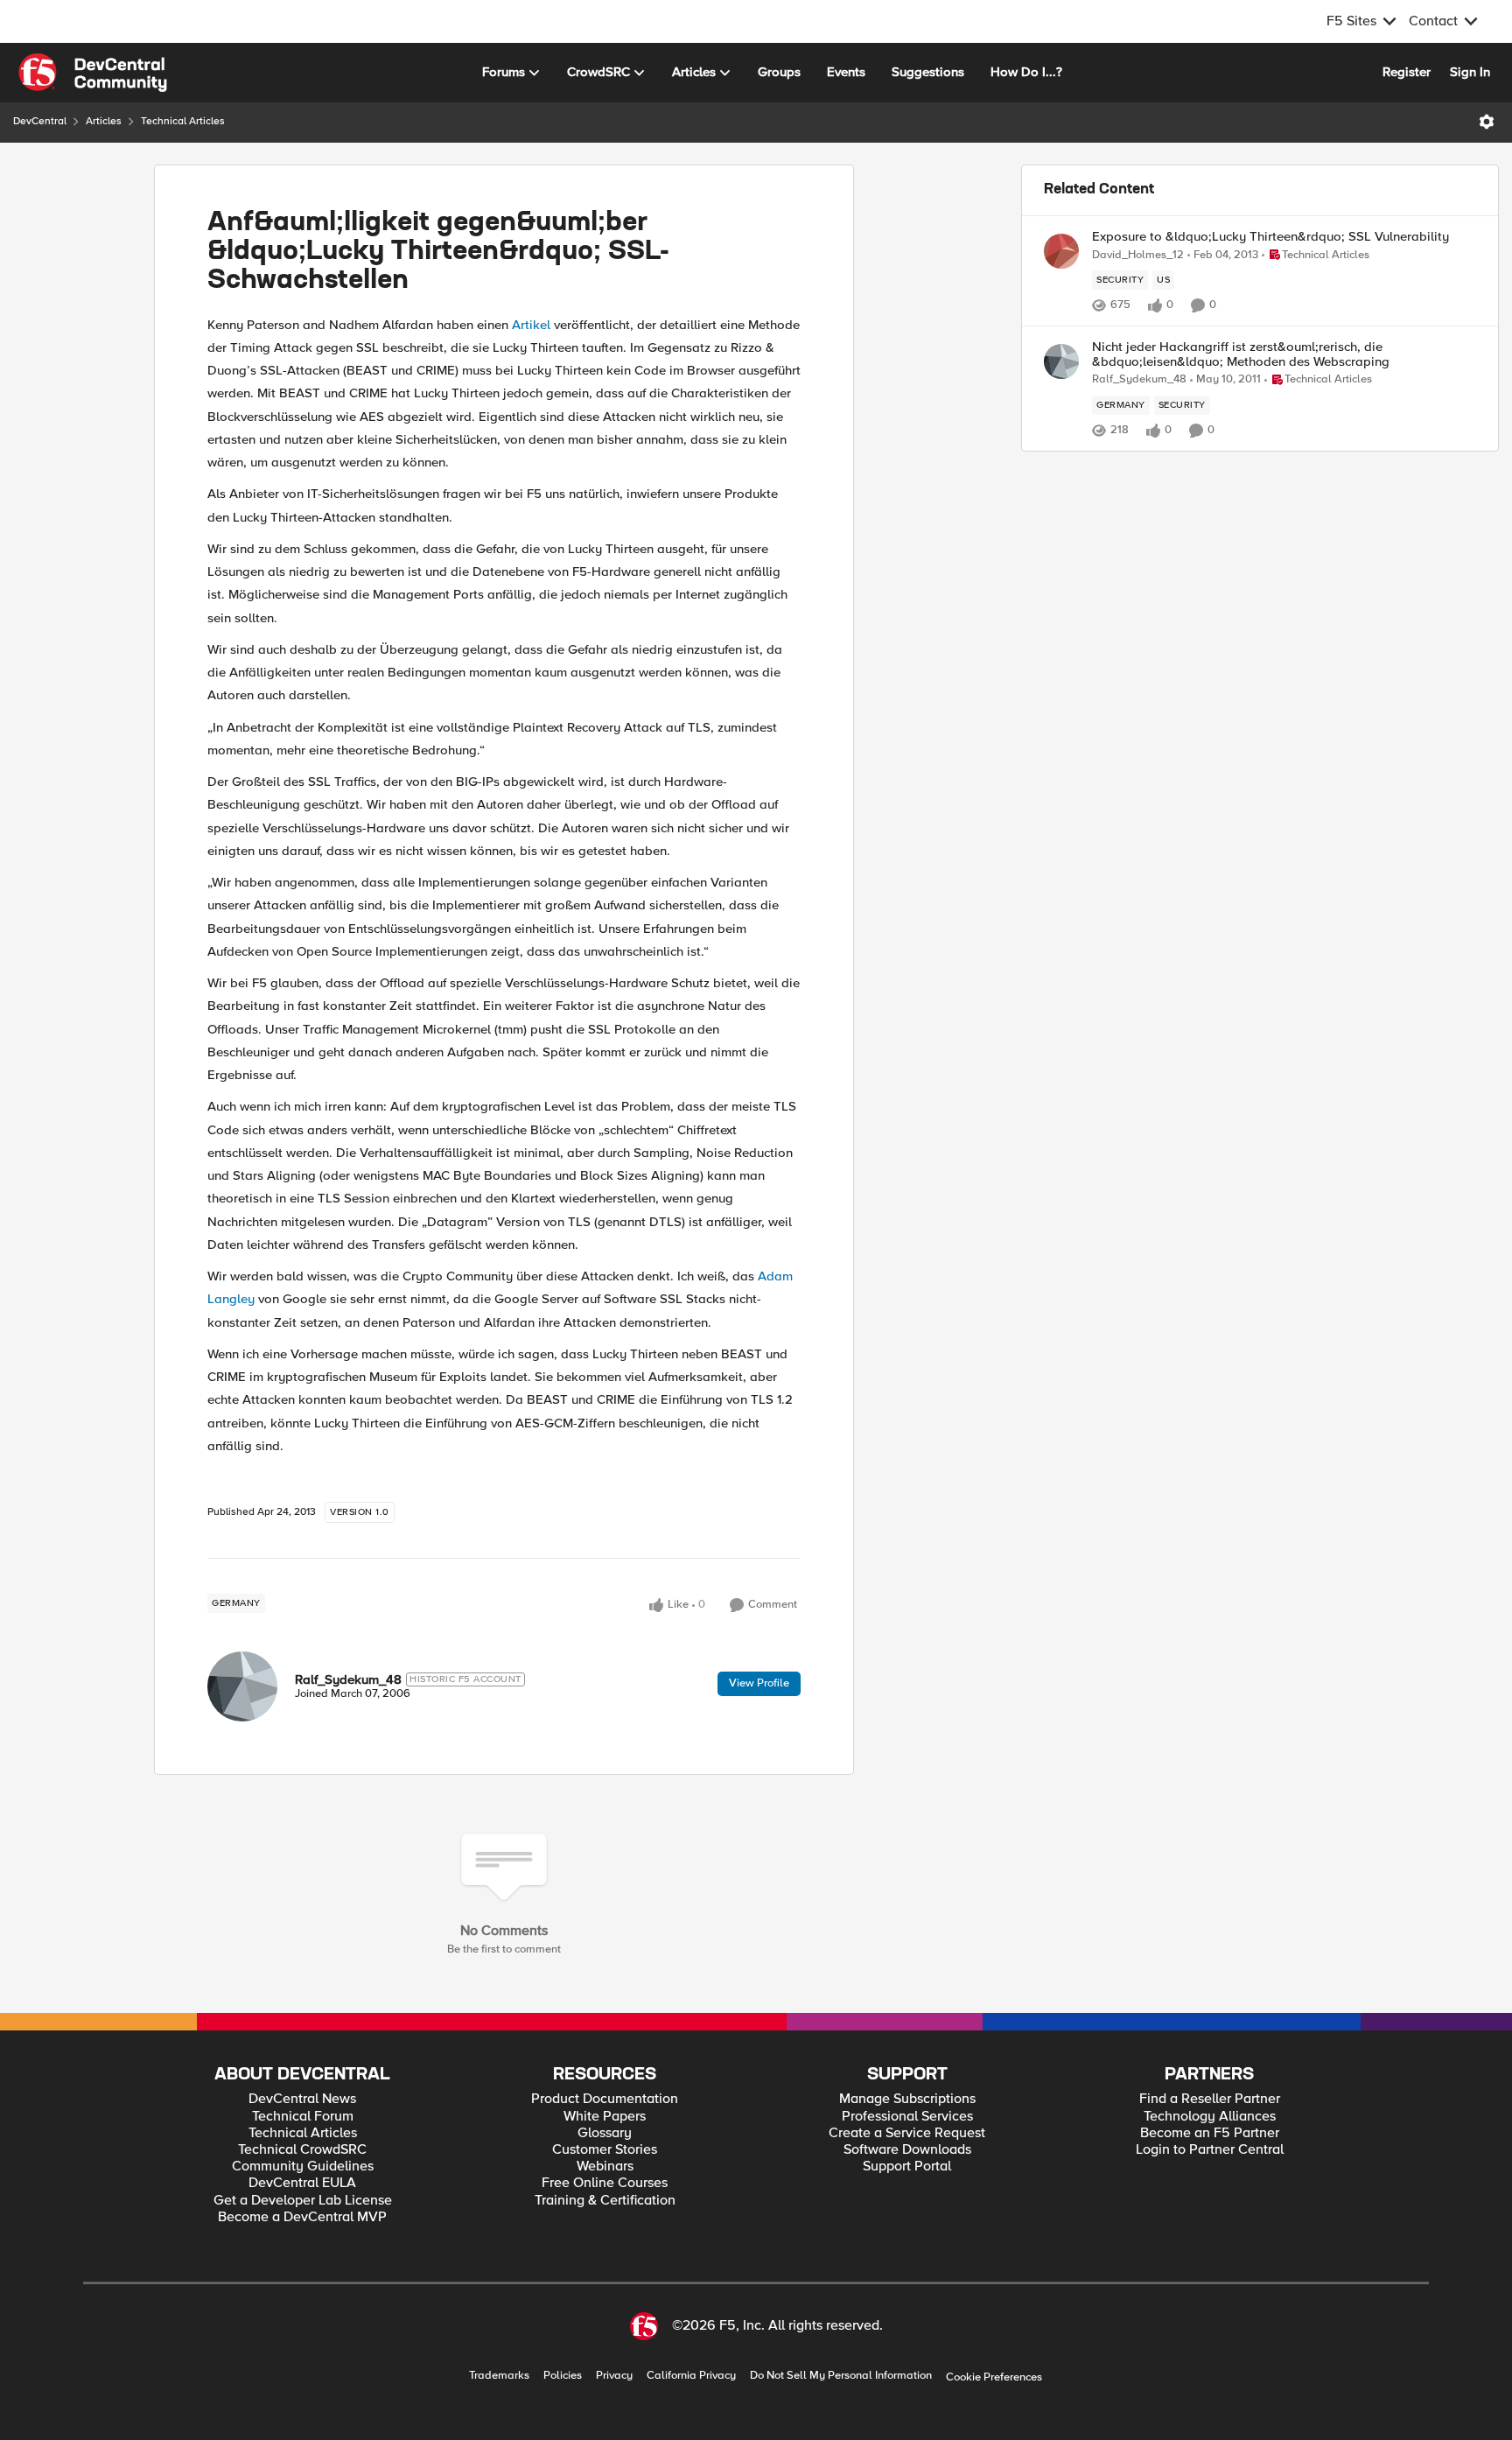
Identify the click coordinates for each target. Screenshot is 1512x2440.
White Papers (605, 2117)
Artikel (531, 325)
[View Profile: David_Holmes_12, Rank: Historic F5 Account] (1061, 251)
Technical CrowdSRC (302, 2150)
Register (1407, 72)
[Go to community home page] (93, 73)
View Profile (759, 1683)
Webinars (605, 2167)
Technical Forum (303, 2117)
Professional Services (907, 2117)
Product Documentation (605, 2099)
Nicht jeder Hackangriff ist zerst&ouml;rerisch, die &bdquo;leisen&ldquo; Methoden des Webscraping (1241, 354)
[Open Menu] (1487, 122)
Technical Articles (183, 121)
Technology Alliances (1210, 2117)
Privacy (614, 2376)
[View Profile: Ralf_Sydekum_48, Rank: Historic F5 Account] (242, 1686)
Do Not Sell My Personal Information (841, 2376)
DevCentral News (302, 2099)
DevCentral (40, 121)
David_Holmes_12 (1138, 255)
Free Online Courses (605, 2183)
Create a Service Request (907, 2133)
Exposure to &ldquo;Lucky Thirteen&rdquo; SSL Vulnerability (1270, 237)
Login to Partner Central (1210, 2150)
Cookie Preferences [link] (994, 2377)
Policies (563, 2376)
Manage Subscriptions (907, 2099)
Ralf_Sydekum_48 (348, 1679)
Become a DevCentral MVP (302, 2217)
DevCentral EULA (302, 2183)
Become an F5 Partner (1210, 2133)
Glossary (605, 2133)
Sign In (1470, 72)
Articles (104, 121)
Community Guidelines (303, 2167)
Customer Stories (605, 2150)
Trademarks (499, 2376)
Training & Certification (605, 2201)
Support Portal (907, 2167)
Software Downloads (907, 2150)
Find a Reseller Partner (1210, 2099)
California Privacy (691, 2376)
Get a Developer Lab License (303, 2201)
